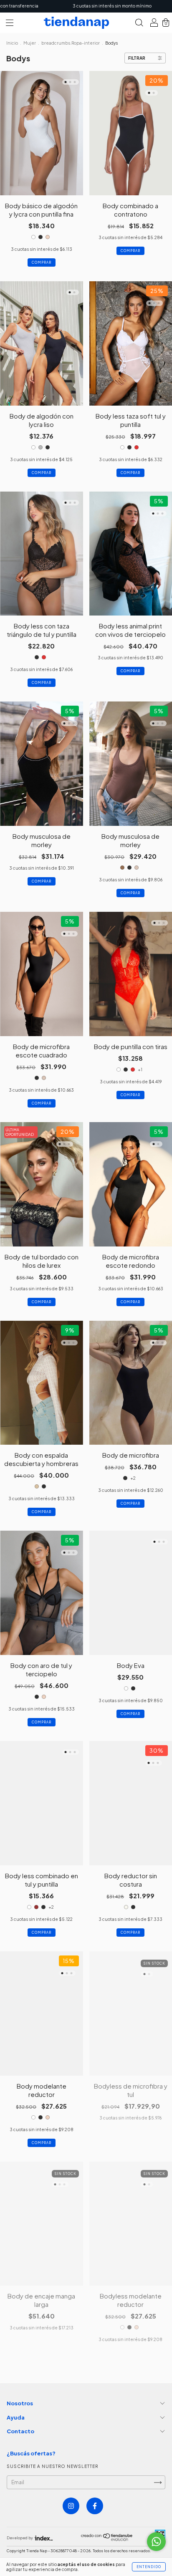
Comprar (42, 262)
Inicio (12, 43)
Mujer (30, 43)
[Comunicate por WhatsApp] (156, 2542)
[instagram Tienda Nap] (71, 2506)
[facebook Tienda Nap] (95, 2506)
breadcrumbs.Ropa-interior (71, 43)
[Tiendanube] (107, 2539)
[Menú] (10, 24)
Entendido (149, 2567)
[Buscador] (139, 24)
